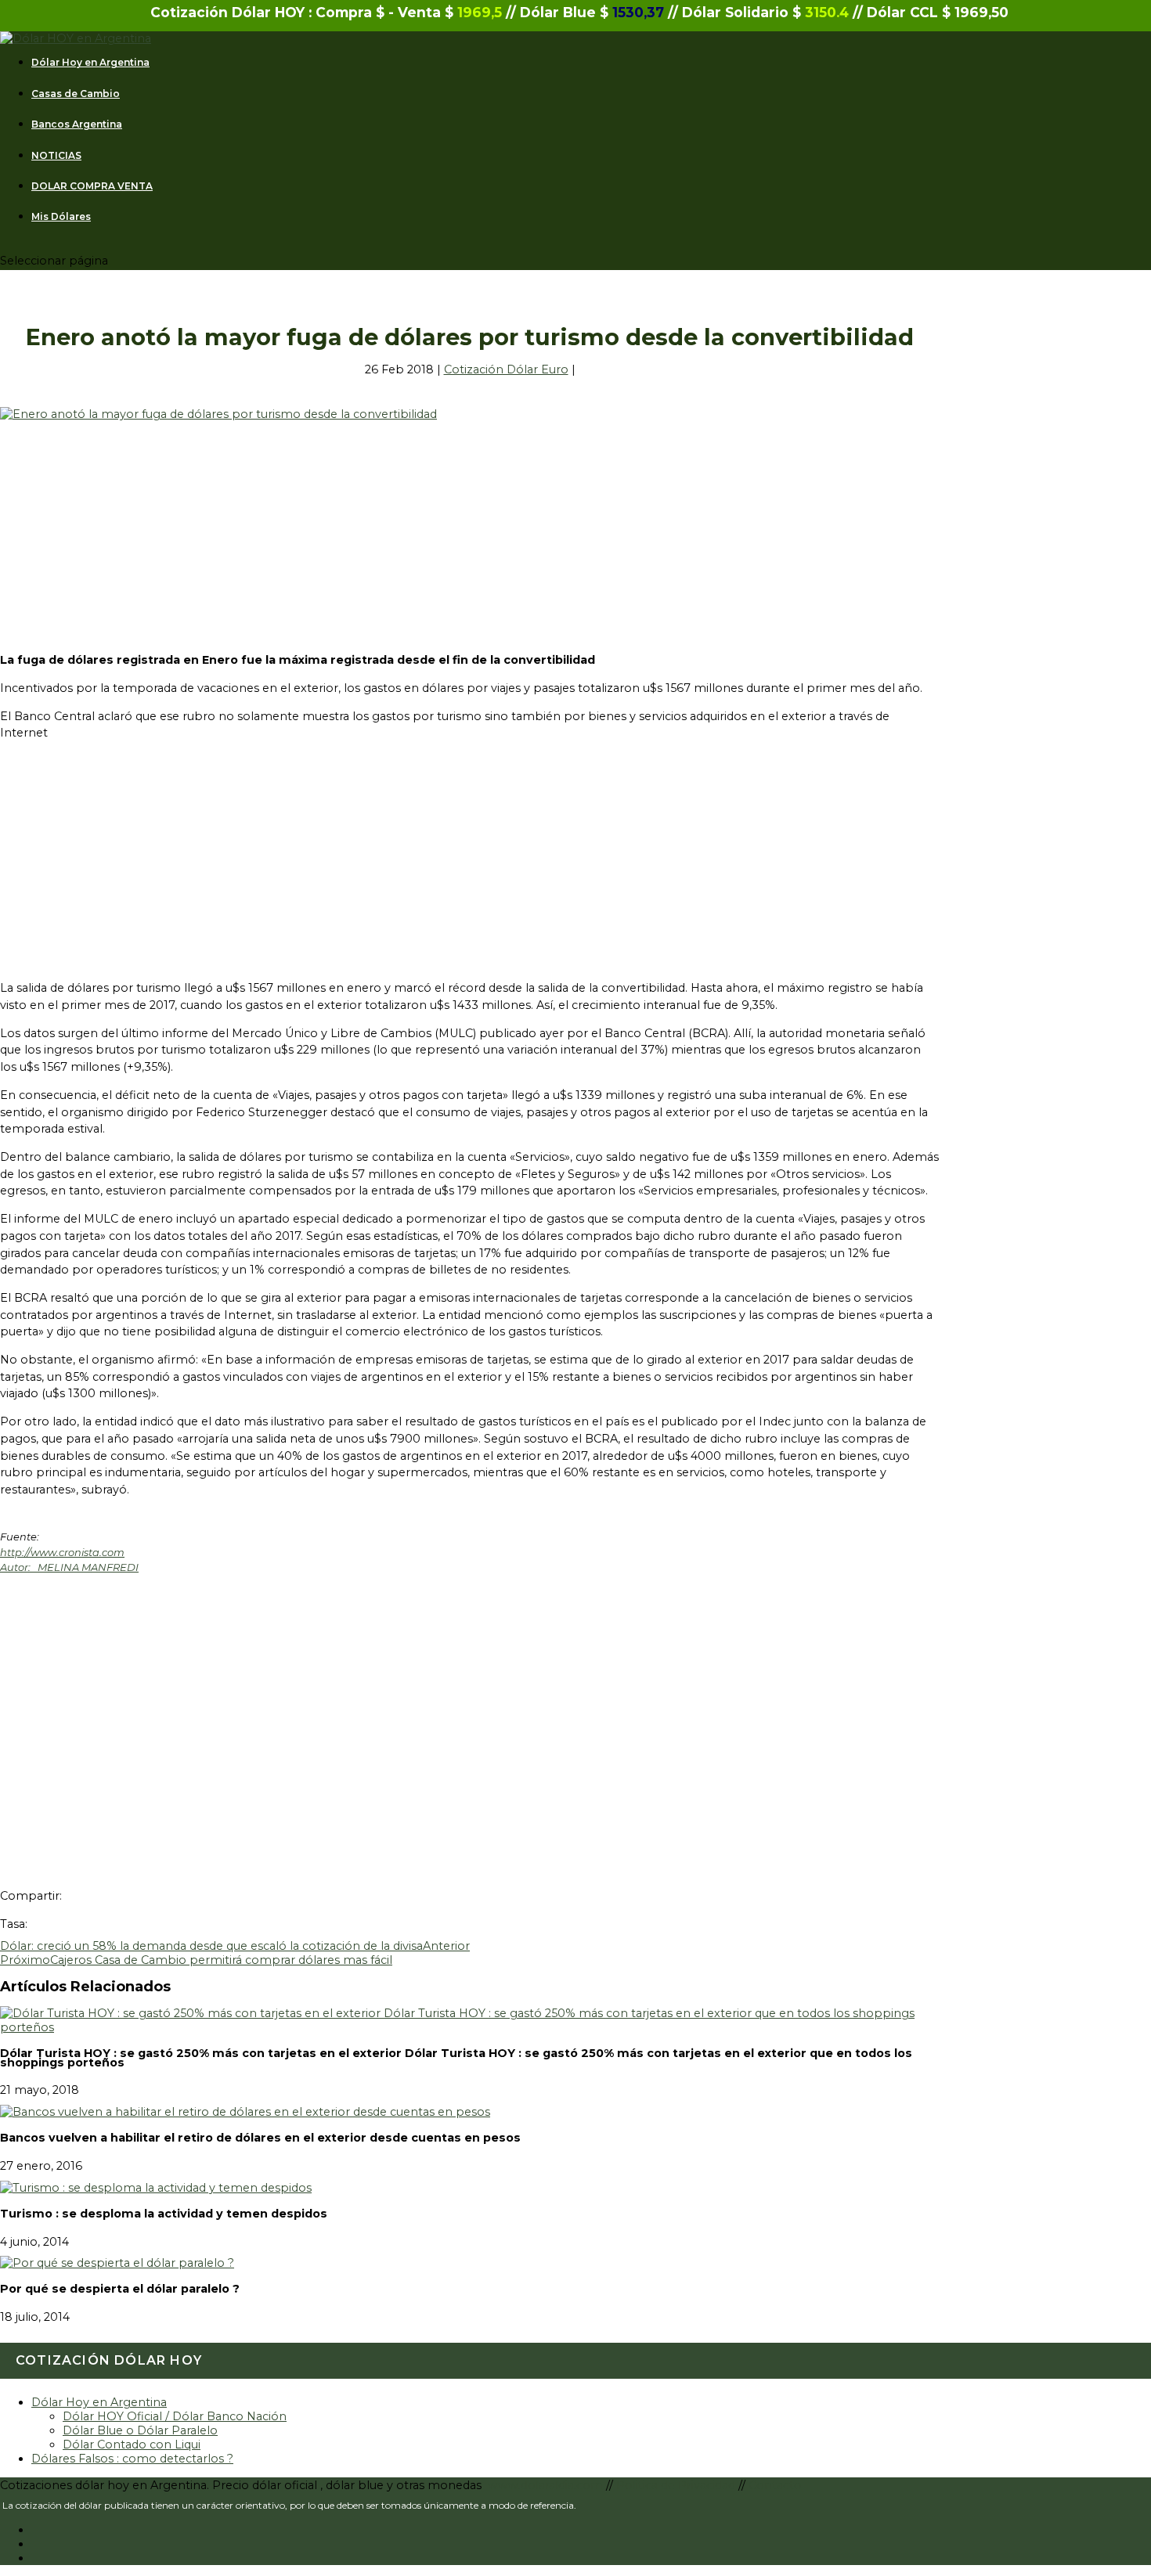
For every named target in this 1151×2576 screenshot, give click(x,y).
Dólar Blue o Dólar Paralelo (140, 2430)
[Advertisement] (470, 531)
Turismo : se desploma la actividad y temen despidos (164, 2214)
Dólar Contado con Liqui (132, 2444)
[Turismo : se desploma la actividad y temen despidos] (156, 2188)
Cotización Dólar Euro (506, 369)
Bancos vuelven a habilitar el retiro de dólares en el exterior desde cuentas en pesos (260, 2138)
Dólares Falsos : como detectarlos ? (132, 2459)
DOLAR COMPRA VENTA (92, 186)
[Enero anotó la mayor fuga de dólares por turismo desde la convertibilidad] (218, 414)
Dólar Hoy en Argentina (90, 63)
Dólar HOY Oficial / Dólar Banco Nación (175, 2416)
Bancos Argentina (77, 124)
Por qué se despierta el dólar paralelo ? (120, 2289)
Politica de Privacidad (677, 2485)
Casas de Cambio (76, 94)
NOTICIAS (56, 156)
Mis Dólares (61, 217)
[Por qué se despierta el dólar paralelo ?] (117, 2263)
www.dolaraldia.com (547, 2485)
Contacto (775, 2485)
